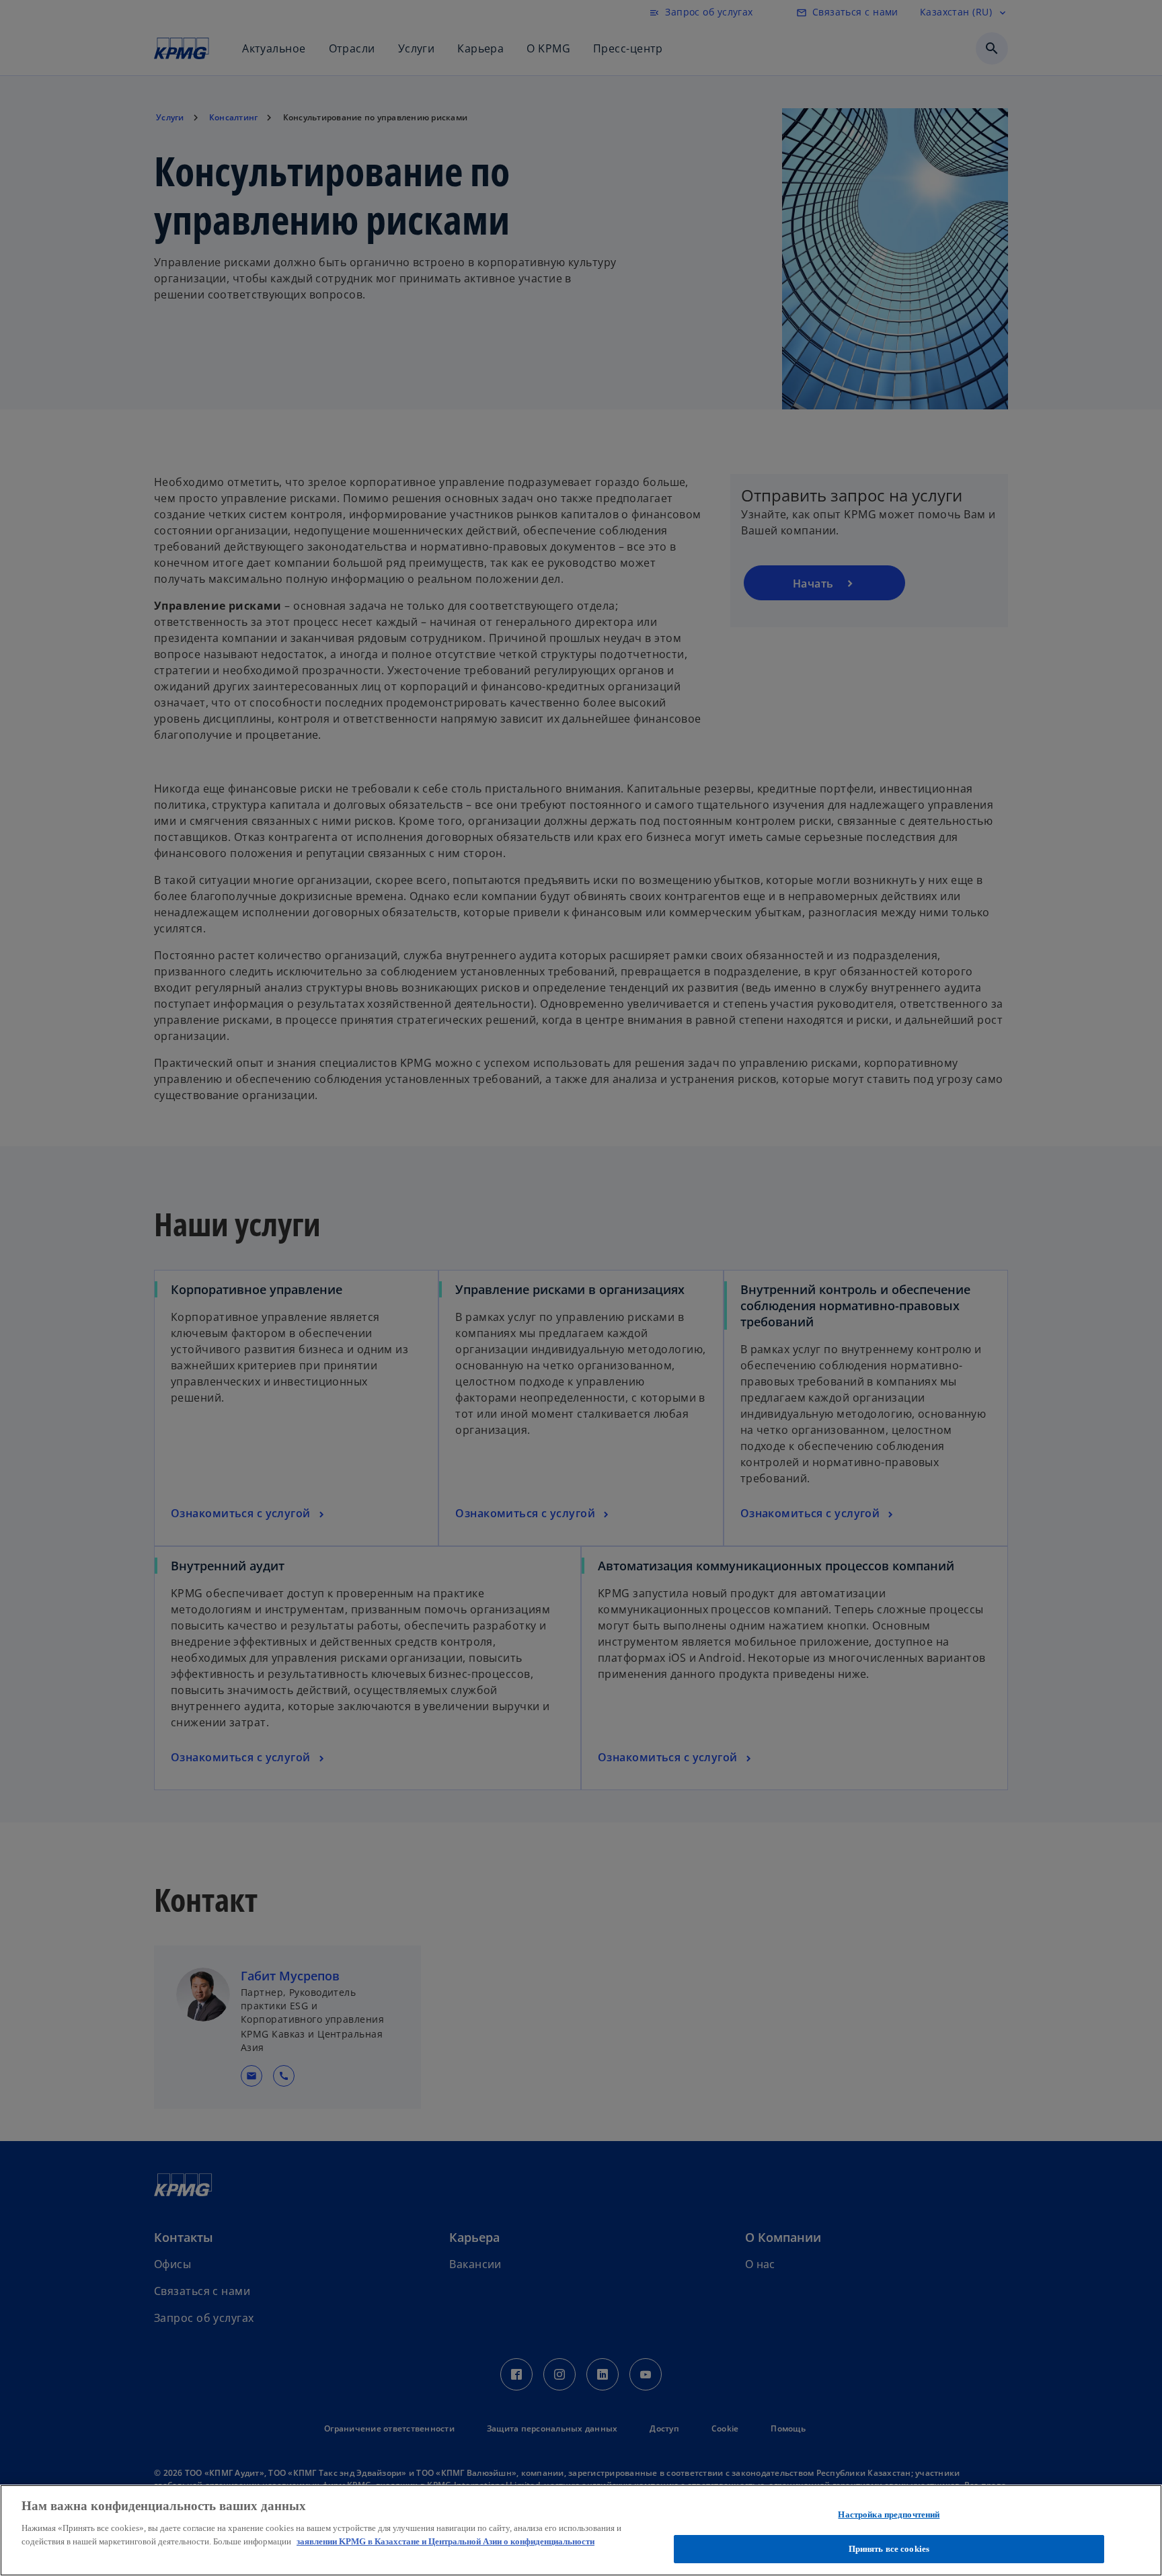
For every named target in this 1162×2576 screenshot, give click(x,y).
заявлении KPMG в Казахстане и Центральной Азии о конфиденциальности (446, 2541)
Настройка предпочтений (889, 2514)
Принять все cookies (889, 2548)
